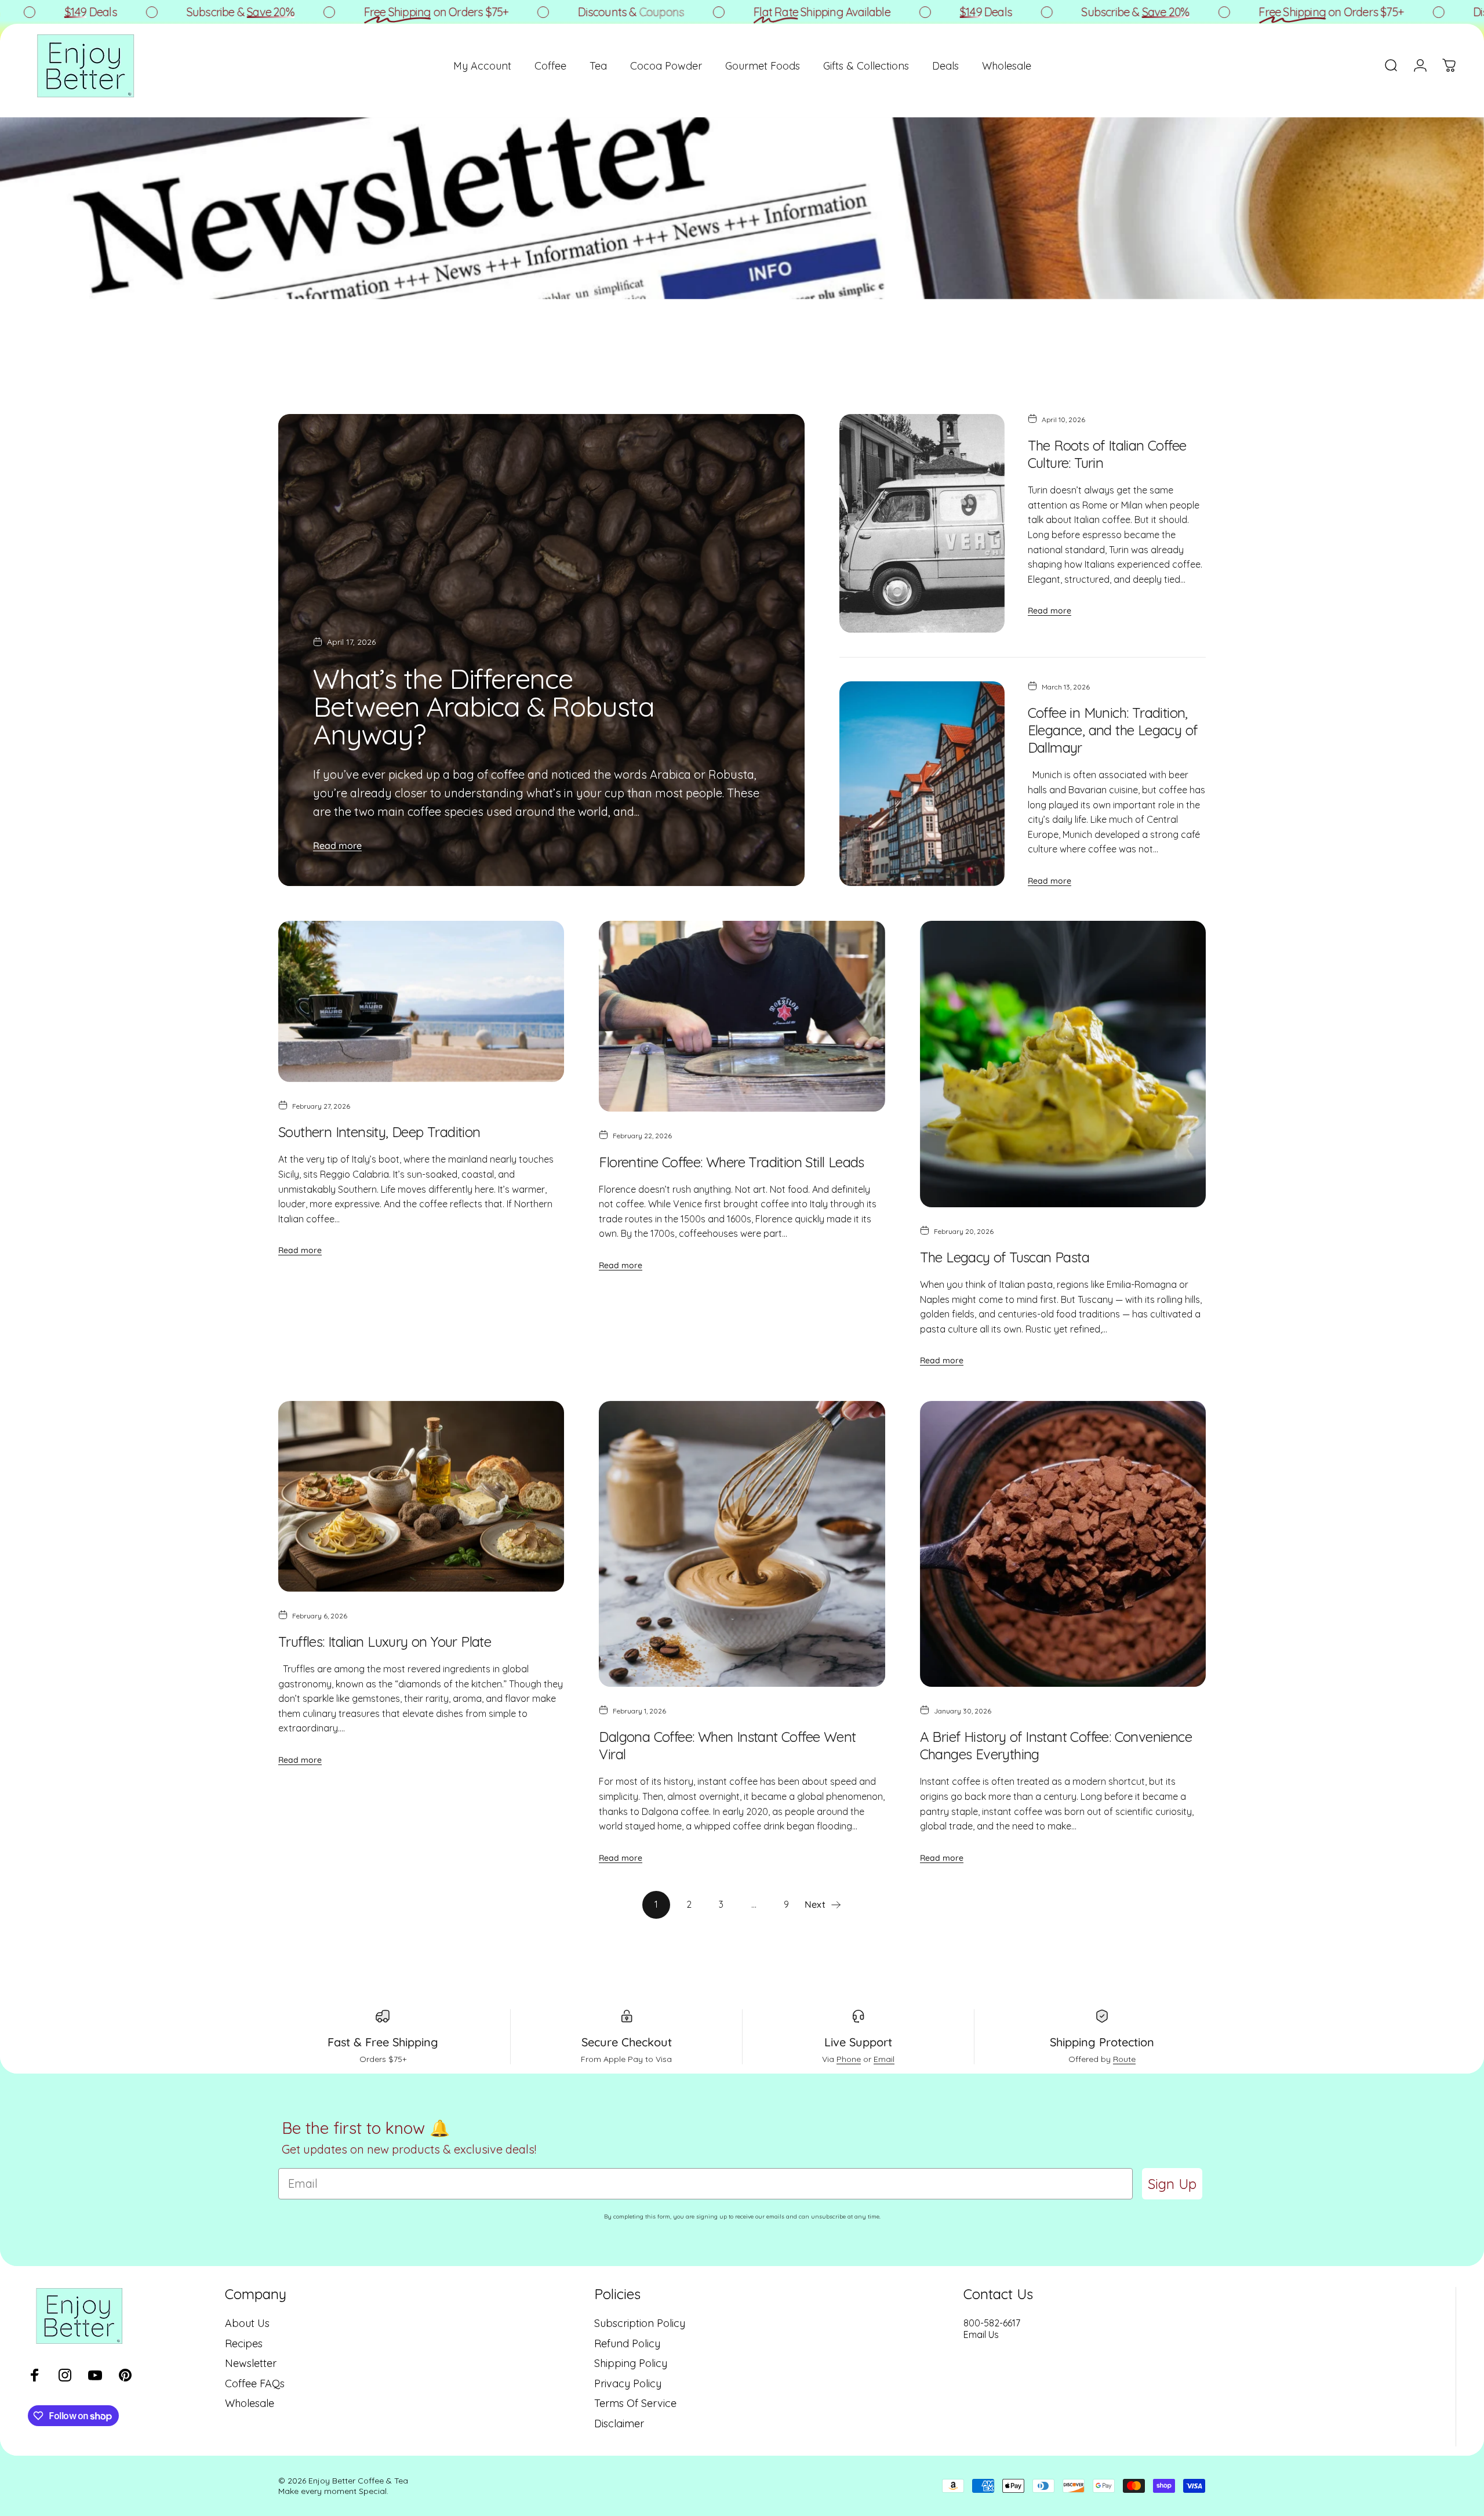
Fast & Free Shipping (383, 2042)
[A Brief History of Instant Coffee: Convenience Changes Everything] (1063, 1544)
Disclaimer (619, 2424)
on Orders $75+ (323, 12)
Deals (873, 12)
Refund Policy (627, 2344)
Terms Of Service (635, 2404)
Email (884, 2059)
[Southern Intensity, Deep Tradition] (421, 1001)
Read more (337, 845)
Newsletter (251, 2363)
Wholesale (250, 2404)
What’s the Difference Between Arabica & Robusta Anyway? (484, 706)
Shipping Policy (631, 2363)
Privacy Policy (628, 2384)
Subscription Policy (640, 2323)
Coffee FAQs (255, 2384)
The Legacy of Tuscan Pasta (1005, 1257)
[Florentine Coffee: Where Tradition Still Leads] (742, 1016)
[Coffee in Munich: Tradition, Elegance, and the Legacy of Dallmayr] (922, 784)
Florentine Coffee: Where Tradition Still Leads (731, 1162)
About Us (247, 2323)
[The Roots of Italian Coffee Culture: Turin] (922, 523)
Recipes (244, 2344)
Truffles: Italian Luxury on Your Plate (385, 1642)
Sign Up (1172, 2184)
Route (1124, 2059)
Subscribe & (128, 12)
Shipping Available (709, 12)
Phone (849, 2059)
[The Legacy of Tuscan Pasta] (1063, 1064)
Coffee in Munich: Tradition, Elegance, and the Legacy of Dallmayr (1113, 730)
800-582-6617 (992, 2323)
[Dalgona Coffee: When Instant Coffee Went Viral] (742, 1544)
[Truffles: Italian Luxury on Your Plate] (421, 1496)
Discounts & (518, 12)
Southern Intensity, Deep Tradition (379, 1132)
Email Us (981, 2335)
